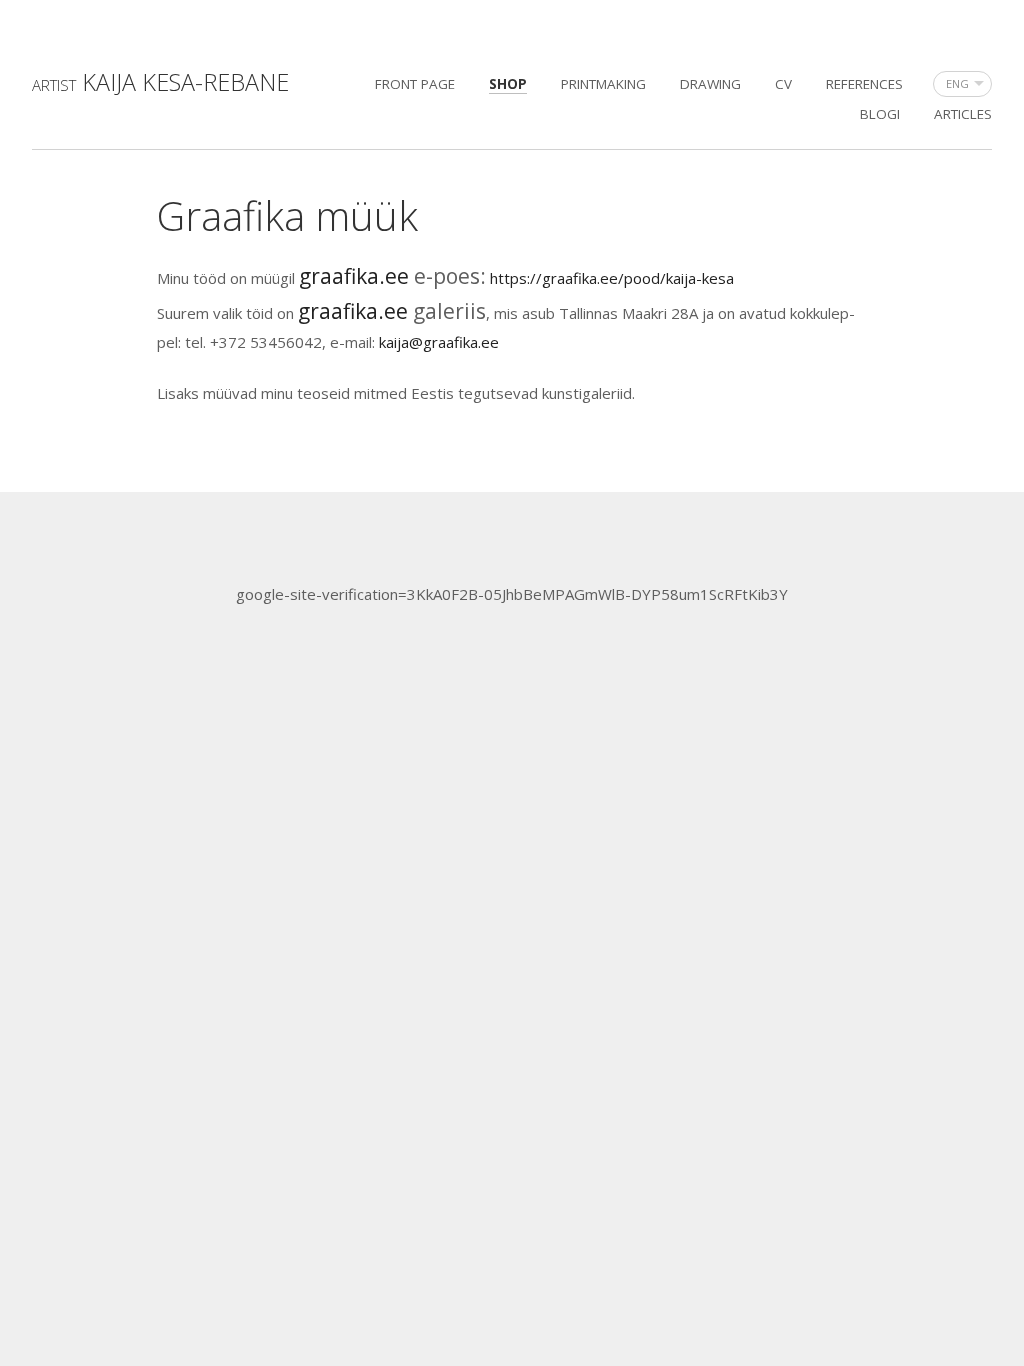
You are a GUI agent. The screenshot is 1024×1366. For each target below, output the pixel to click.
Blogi (880, 114)
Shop (508, 84)
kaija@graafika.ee (439, 342)
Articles (963, 114)
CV (783, 84)
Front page (415, 84)
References (864, 84)
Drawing (710, 84)
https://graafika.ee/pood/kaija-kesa (612, 278)
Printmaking (603, 84)
